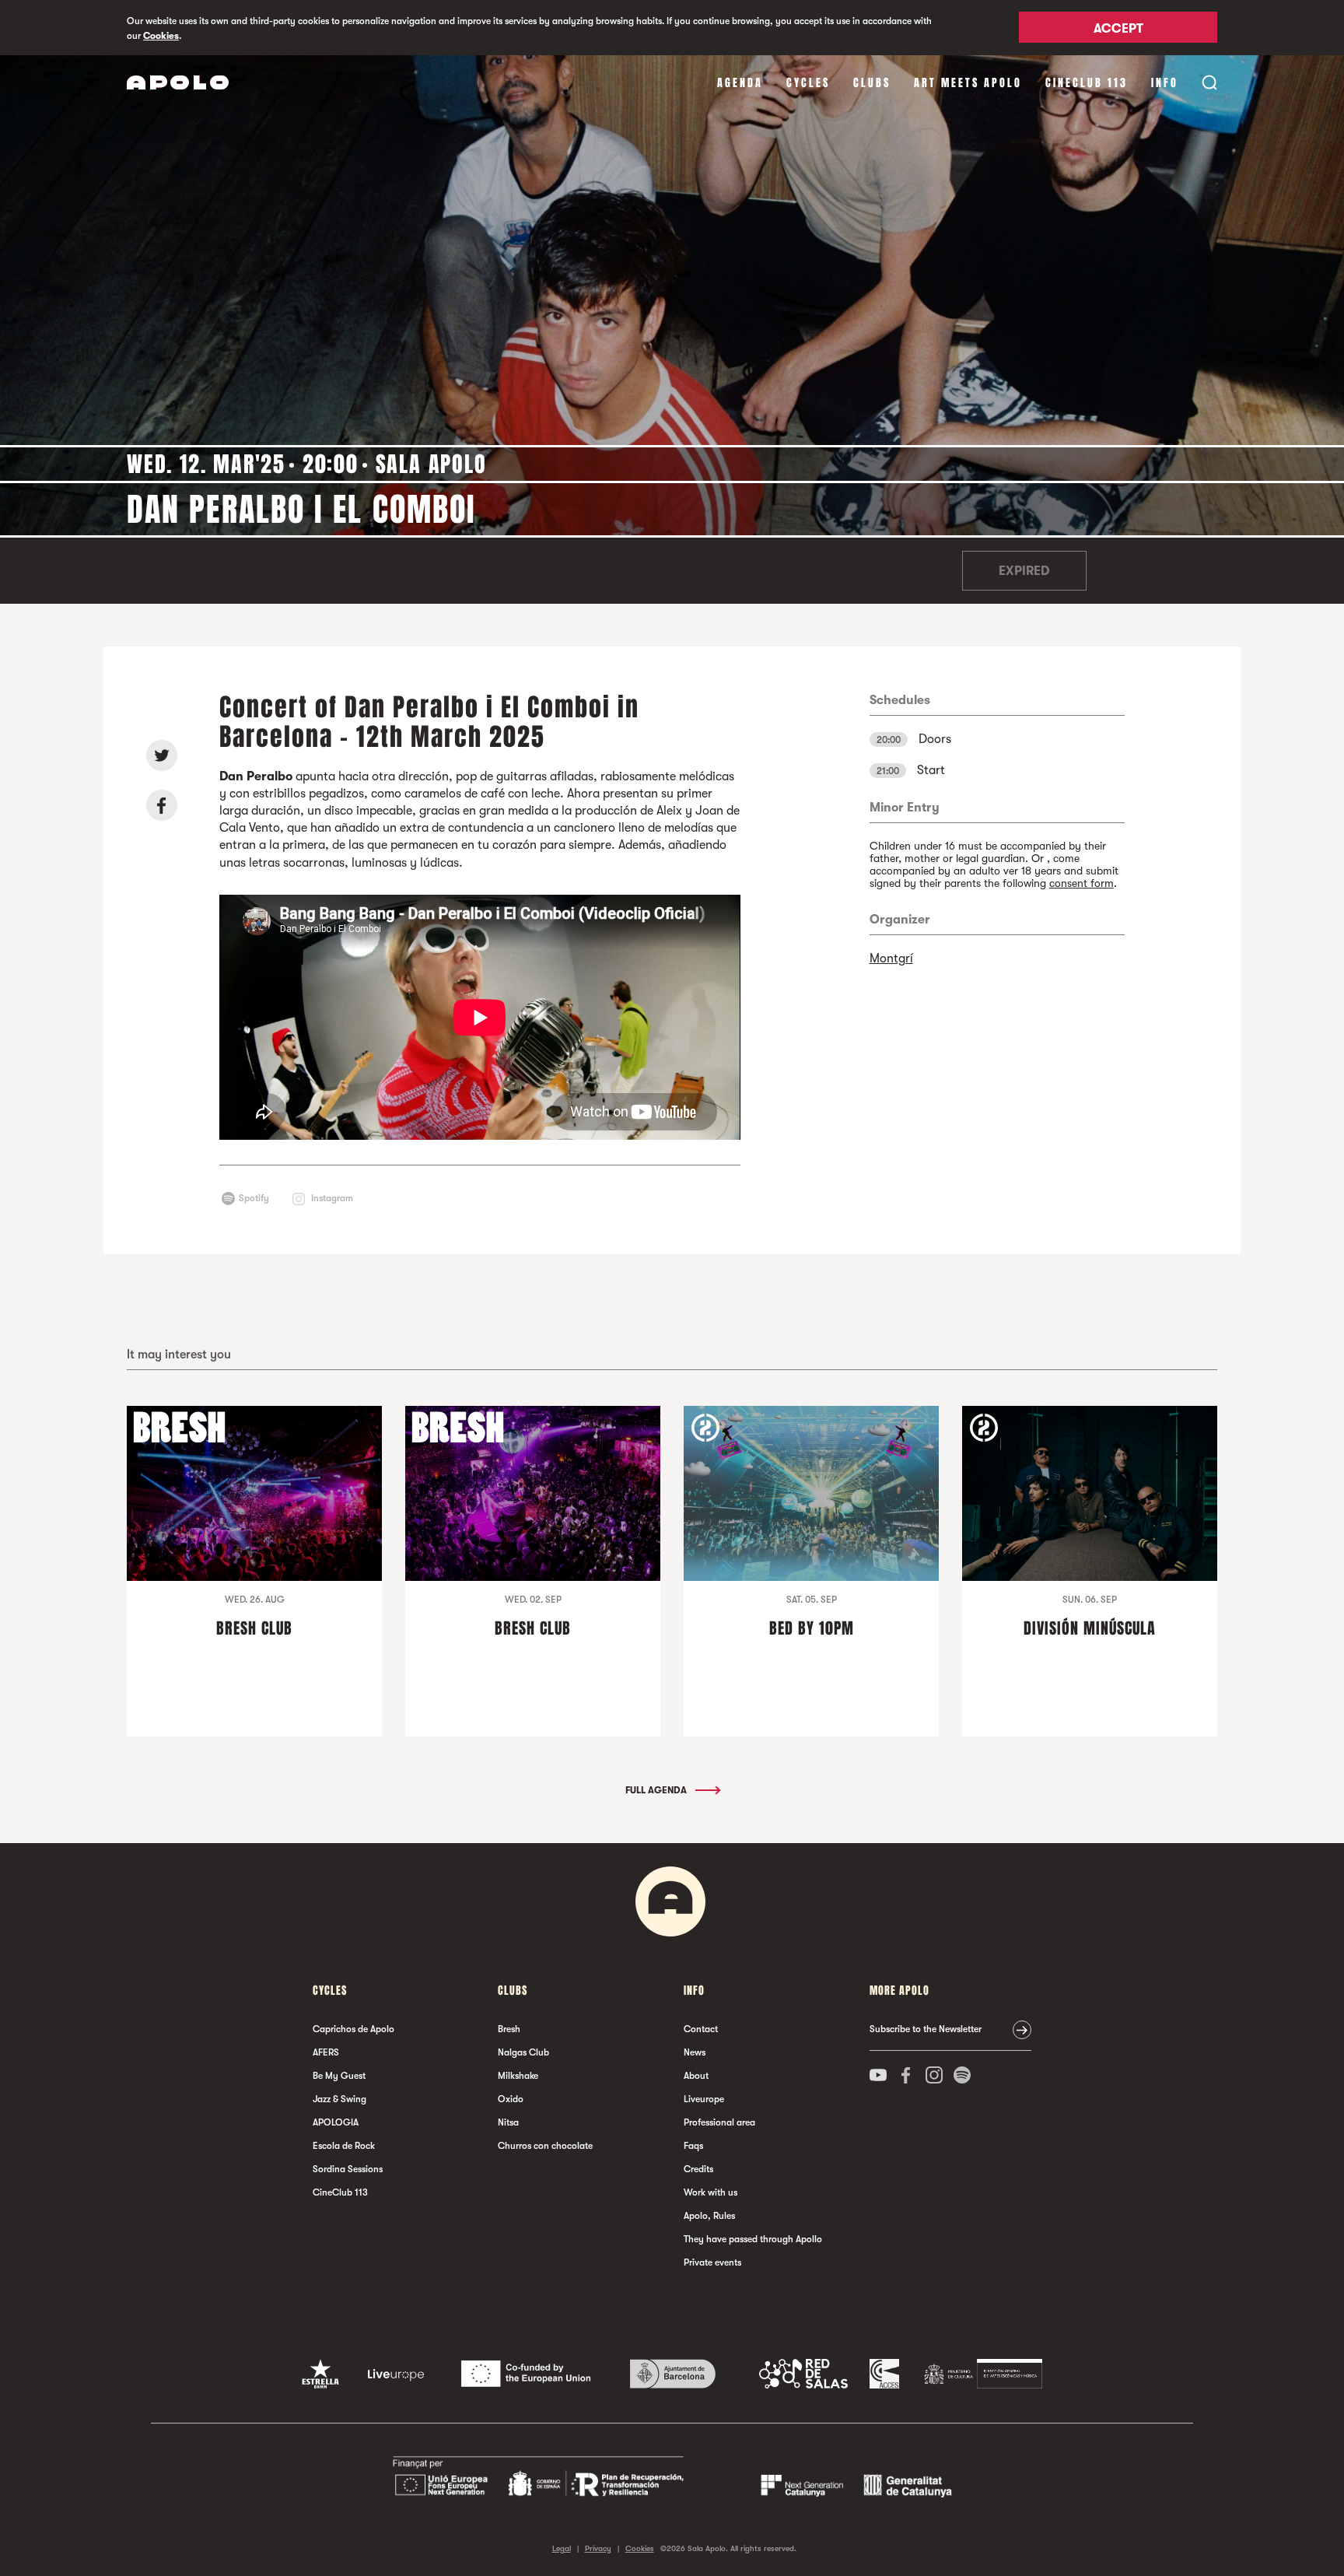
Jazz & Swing (339, 2099)
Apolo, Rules (709, 2216)
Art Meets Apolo (968, 83)
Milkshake (518, 2076)
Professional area (719, 2122)
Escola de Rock (344, 2146)
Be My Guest (339, 2076)
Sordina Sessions (348, 2169)
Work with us (710, 2192)
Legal (562, 2548)
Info (1165, 83)
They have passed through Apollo (753, 2239)
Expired (1024, 571)
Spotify (254, 1198)
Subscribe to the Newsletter (926, 2029)
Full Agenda (657, 1790)
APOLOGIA (336, 2122)
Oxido (511, 2099)
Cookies (161, 36)
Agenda (740, 83)
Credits (698, 2169)
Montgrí (891, 959)
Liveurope (704, 2099)
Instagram (332, 1198)
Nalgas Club (523, 2052)
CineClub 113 (1087, 83)
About (696, 2076)
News (695, 2052)
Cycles (808, 83)
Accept (1118, 29)
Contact (701, 2029)
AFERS (326, 2052)
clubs (872, 83)
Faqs (693, 2146)
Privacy (598, 2548)
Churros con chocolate (545, 2146)
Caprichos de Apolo (353, 2029)
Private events (712, 2262)
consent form (1081, 883)
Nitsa (508, 2122)
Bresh (509, 2029)
